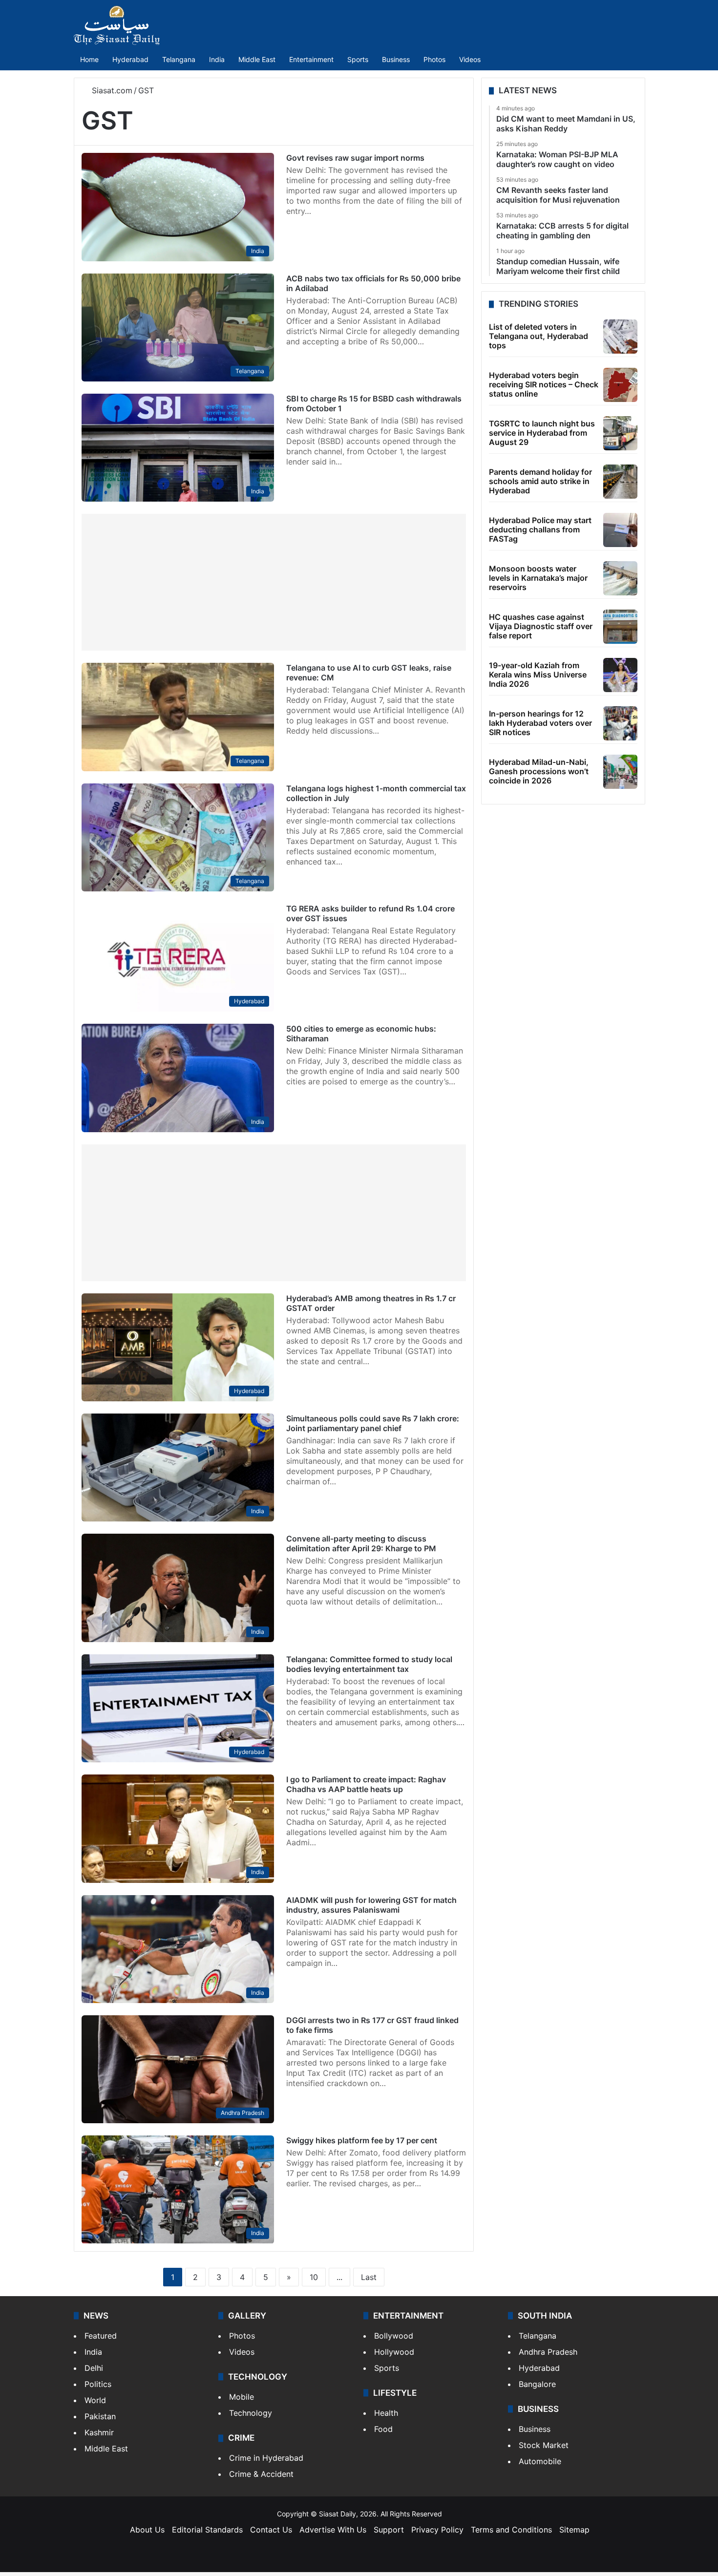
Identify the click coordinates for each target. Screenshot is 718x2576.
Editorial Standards (207, 2530)
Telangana (179, 59)
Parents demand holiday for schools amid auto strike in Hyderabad (540, 481)
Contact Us (271, 2530)
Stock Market (544, 2445)
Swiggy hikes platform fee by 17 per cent (362, 2140)
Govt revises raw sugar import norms (355, 158)
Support (389, 2530)
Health (386, 2413)
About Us (147, 2530)
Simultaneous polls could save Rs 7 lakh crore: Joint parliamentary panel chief (373, 1423)
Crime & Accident (261, 2474)
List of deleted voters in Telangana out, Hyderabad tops (538, 336)
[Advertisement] (274, 582)
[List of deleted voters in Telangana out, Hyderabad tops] (620, 337)
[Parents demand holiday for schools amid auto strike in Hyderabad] (620, 482)
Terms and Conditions (511, 2530)
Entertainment (311, 59)
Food (383, 2429)
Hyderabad (130, 59)
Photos (434, 59)
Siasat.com (111, 90)
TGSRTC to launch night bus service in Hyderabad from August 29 (542, 433)
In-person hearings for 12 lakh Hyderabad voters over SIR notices (540, 723)
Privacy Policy (437, 2530)
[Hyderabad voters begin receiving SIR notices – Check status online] (620, 385)
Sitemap (574, 2530)
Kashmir (99, 2432)
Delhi (94, 2368)
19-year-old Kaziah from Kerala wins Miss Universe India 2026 (538, 675)
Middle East (257, 59)
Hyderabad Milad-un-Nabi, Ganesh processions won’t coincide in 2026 (539, 771)
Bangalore (537, 2384)
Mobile (242, 2397)
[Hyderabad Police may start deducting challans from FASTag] (620, 530)
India (217, 59)
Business (396, 59)
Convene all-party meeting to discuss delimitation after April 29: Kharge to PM (361, 1543)
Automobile (540, 2461)
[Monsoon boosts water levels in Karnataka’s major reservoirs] (620, 578)
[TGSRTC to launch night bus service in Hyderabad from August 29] (620, 433)
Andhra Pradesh (548, 2352)
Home (89, 59)
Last (369, 2277)
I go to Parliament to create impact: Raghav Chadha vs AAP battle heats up (366, 1784)
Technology (251, 2413)
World (95, 2400)
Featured (101, 2336)
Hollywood (394, 2352)
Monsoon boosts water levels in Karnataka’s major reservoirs (538, 578)
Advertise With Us (333, 2530)
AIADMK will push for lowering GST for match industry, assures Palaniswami (371, 1905)
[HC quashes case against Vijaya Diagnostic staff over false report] (620, 627)
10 (314, 2277)
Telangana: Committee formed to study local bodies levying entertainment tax (369, 1664)
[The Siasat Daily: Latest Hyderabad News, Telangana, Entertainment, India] (117, 25)
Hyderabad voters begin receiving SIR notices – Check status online (544, 384)
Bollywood (394, 2336)
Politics (98, 2384)
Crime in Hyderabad (266, 2458)
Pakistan (100, 2416)
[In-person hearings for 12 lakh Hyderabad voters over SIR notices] (620, 723)
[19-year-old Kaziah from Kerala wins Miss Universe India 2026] (620, 675)
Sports (358, 59)
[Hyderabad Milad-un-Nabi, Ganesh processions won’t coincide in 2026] (620, 772)
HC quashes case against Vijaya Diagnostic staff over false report (541, 626)
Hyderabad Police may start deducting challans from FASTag (540, 529)
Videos (470, 59)
